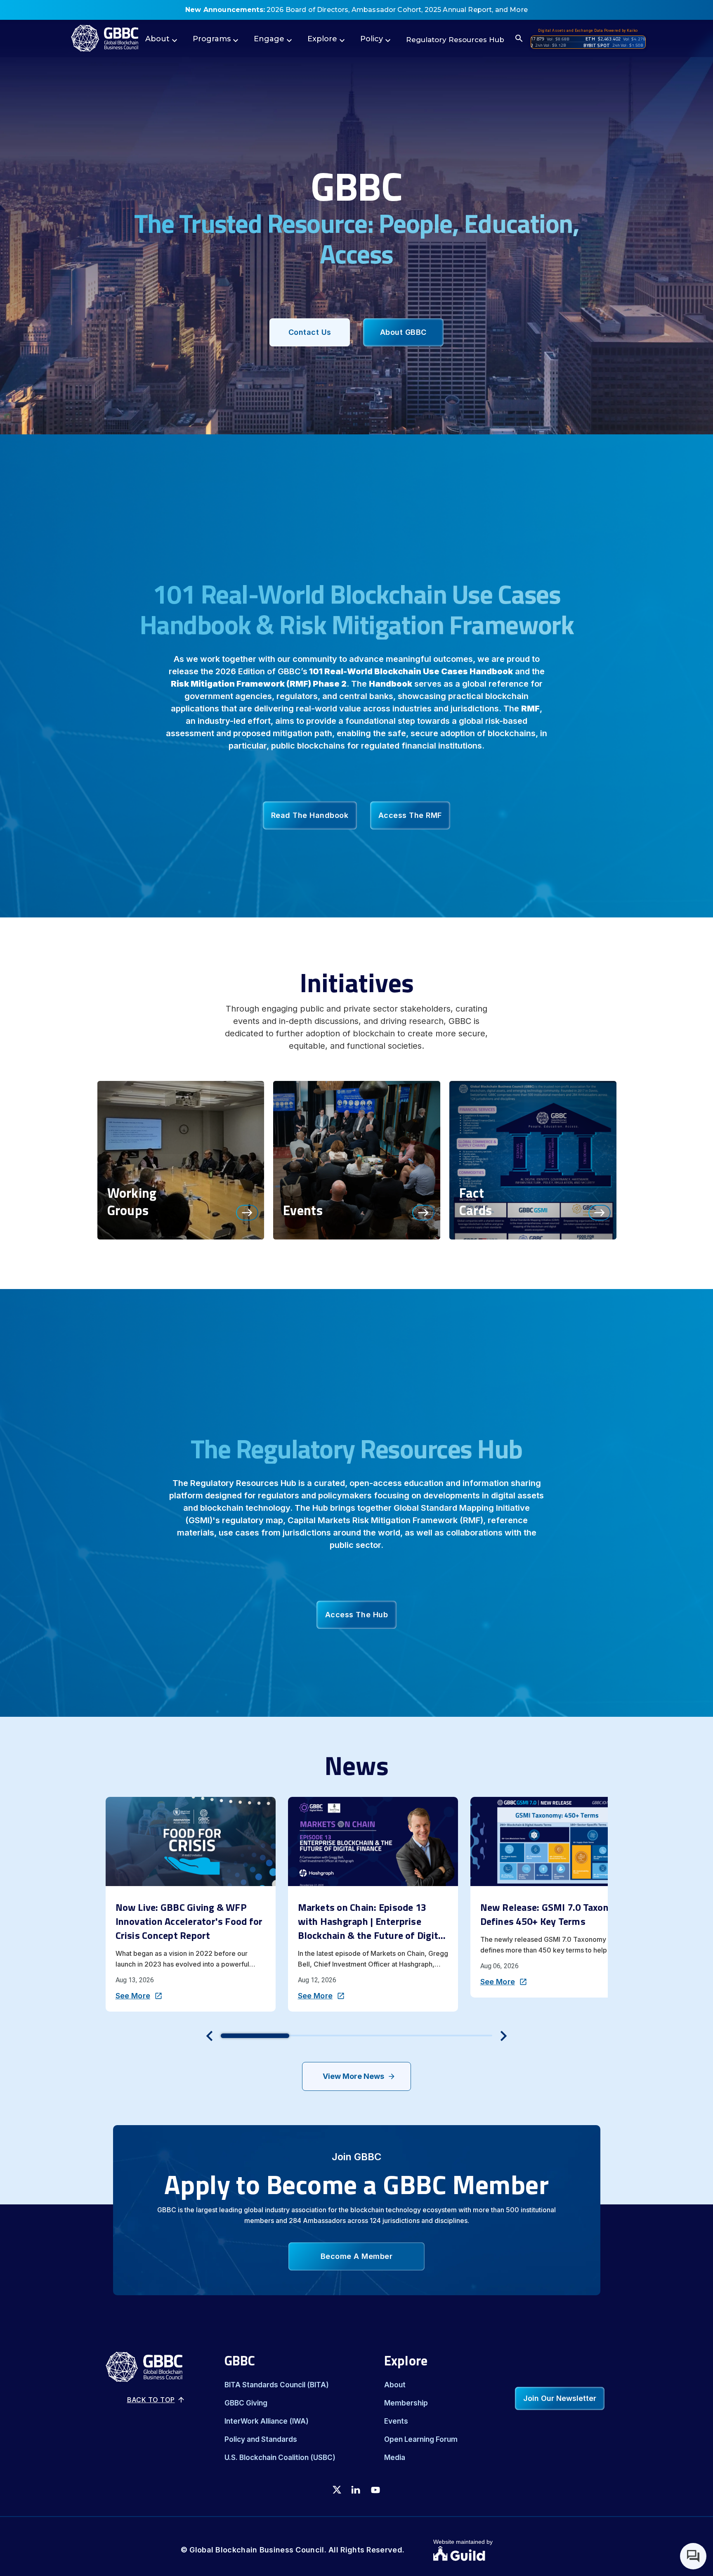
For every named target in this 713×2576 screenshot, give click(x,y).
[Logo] (105, 38)
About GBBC (403, 332)
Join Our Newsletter (560, 2398)
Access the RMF (410, 815)
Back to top (151, 2400)
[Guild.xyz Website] (483, 2555)
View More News (353, 2076)
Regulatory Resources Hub (455, 40)
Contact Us (310, 332)
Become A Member (357, 2256)
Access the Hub (356, 1615)
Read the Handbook (310, 815)
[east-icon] (247, 1212)
